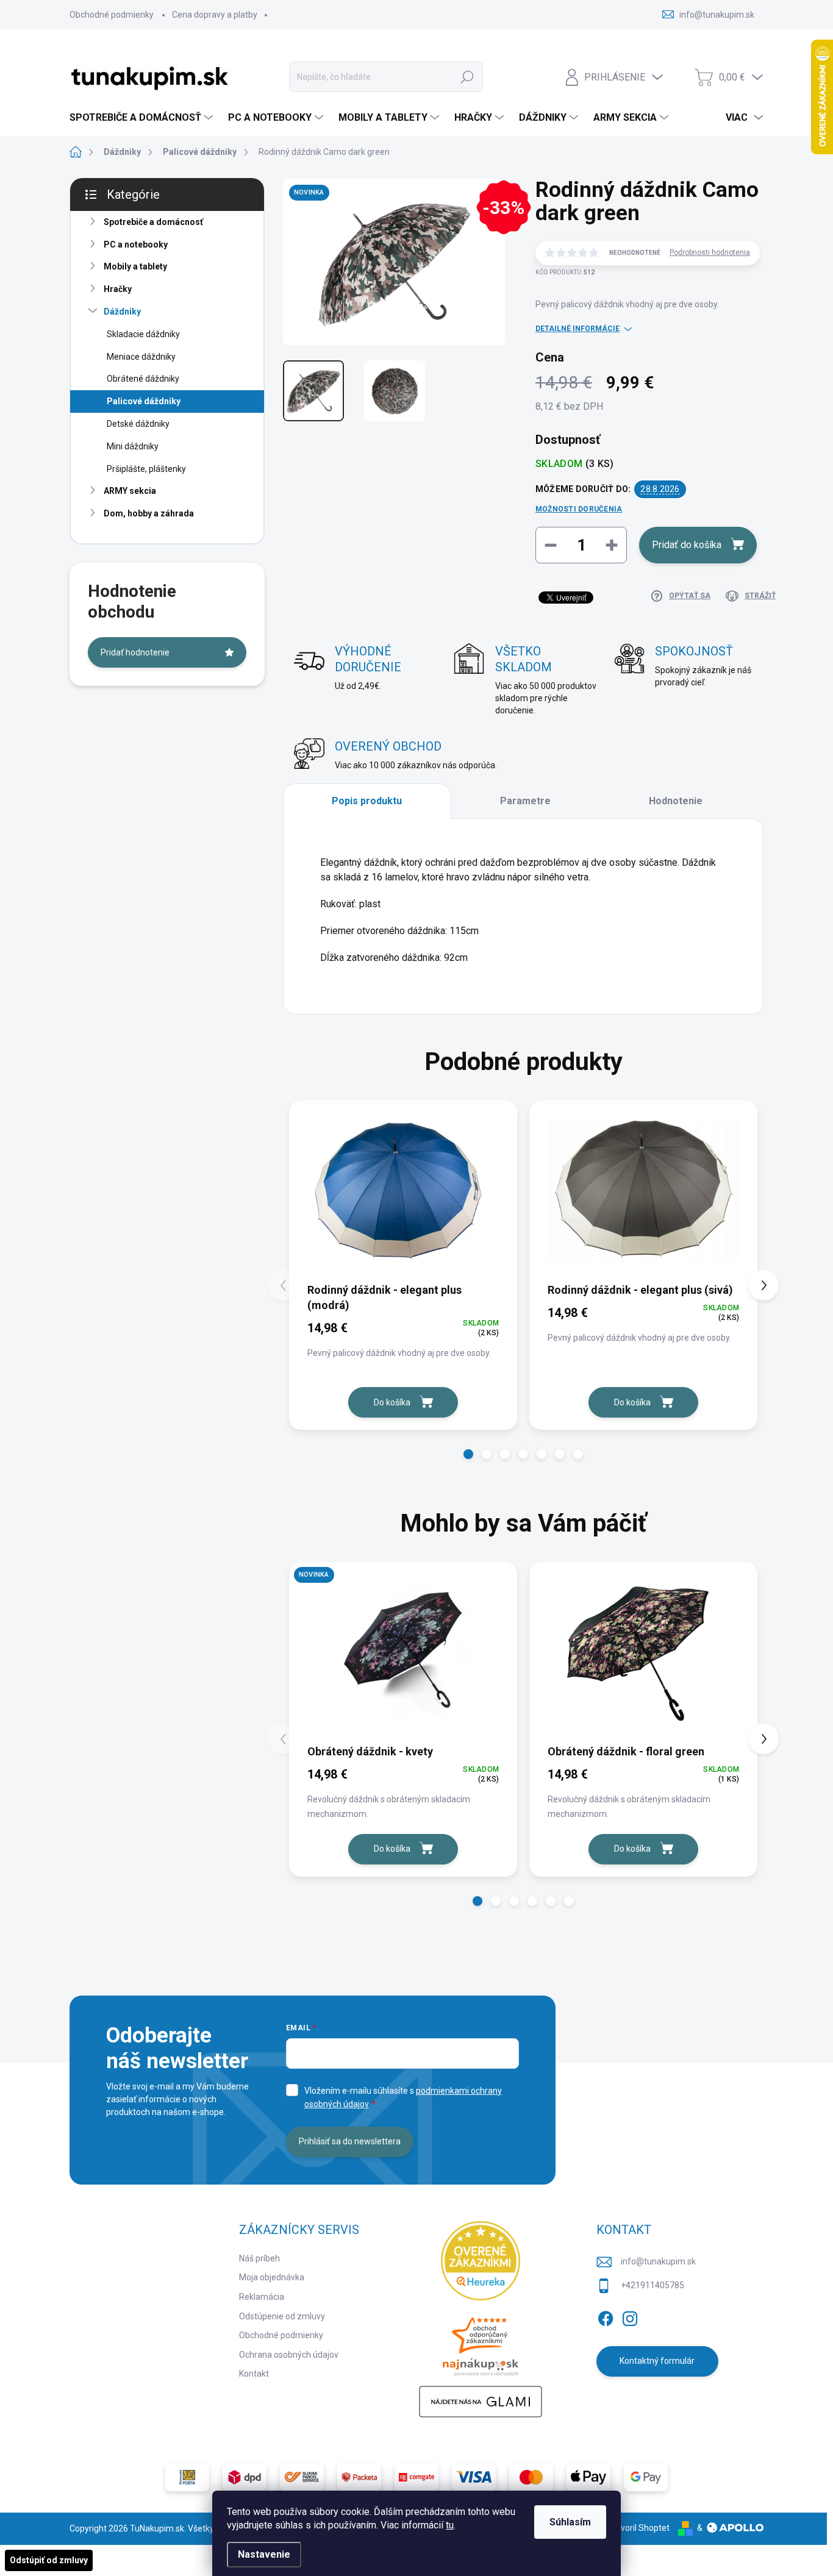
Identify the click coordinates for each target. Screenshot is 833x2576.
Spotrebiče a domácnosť (153, 222)
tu (450, 2525)
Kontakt (254, 2374)
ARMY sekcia (130, 491)
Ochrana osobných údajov (289, 2355)
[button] (468, 1454)
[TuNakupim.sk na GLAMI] (481, 2402)
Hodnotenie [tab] (676, 801)
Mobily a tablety (135, 266)
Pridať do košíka (687, 545)
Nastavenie (264, 2554)
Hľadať (467, 77)
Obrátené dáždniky (143, 379)
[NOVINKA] (403, 1652)
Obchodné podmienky (112, 15)
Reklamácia (262, 2297)
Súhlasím (570, 2522)
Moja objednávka (272, 2277)
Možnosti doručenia (579, 509)
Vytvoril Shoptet (639, 2528)
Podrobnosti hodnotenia (710, 252)
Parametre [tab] (525, 801)
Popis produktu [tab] (367, 801)
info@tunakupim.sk (658, 2261)
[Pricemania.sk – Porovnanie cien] (481, 2343)
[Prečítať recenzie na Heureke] (481, 2261)
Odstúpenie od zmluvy (282, 2316)
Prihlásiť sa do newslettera (350, 2141)
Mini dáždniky (133, 446)
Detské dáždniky (138, 424)
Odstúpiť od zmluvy (49, 2560)
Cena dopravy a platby (215, 15)
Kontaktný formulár (657, 2361)
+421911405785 (652, 2285)
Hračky (118, 289)
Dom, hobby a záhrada (149, 513)
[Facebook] (606, 2316)
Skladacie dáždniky (143, 334)
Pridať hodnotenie (135, 652)
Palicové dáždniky (144, 401)
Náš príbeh (259, 2258)
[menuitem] (143, 118)
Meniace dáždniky (141, 357)
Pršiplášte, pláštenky (146, 469)
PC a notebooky (136, 244)
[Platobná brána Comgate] (416, 2477)
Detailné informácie (577, 329)
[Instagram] (630, 2316)
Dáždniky (122, 312)
